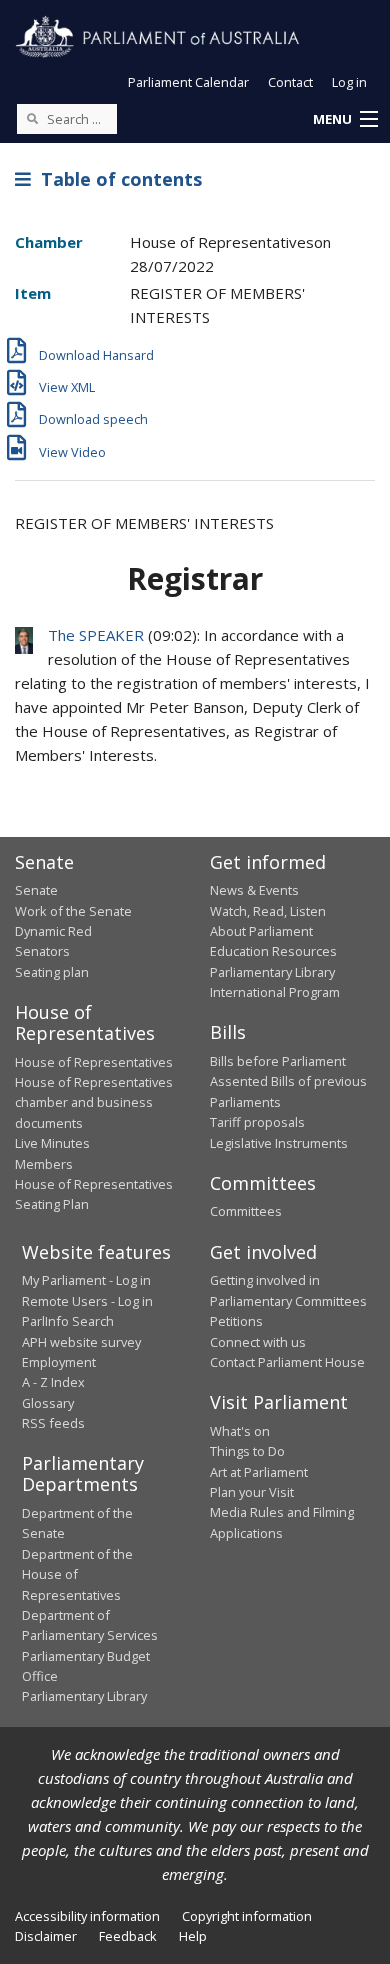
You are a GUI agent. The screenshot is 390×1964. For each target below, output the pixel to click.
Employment (59, 1362)
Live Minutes (52, 1143)
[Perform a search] (32, 118)
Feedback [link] (128, 1936)
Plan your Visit (252, 1492)
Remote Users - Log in (87, 1301)
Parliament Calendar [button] (188, 82)
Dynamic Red (53, 931)
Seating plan (52, 972)
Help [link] (193, 1936)
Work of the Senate (73, 911)
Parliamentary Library (272, 972)
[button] (345, 120)
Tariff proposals (257, 1122)
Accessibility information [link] (87, 1916)
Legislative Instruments (279, 1143)
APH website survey (81, 1342)
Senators (42, 951)
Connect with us (258, 1342)
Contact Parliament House (287, 1362)
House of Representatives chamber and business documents (94, 1102)
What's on (240, 1431)
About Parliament (261, 931)
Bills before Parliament (278, 1061)
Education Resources (273, 951)
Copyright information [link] (247, 1916)
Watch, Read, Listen (268, 911)
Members (44, 1164)
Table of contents (116, 179)
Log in (349, 82)
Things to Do (247, 1451)
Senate (36, 890)
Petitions (236, 1321)
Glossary (48, 1403)
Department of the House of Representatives (77, 1574)
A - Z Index (53, 1382)
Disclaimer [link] (46, 1936)
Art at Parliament (259, 1472)
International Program (275, 992)
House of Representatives (94, 1062)
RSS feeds (53, 1423)
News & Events (254, 890)
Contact (290, 82)
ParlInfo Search (68, 1321)
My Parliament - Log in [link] (86, 1280)
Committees (246, 1211)
